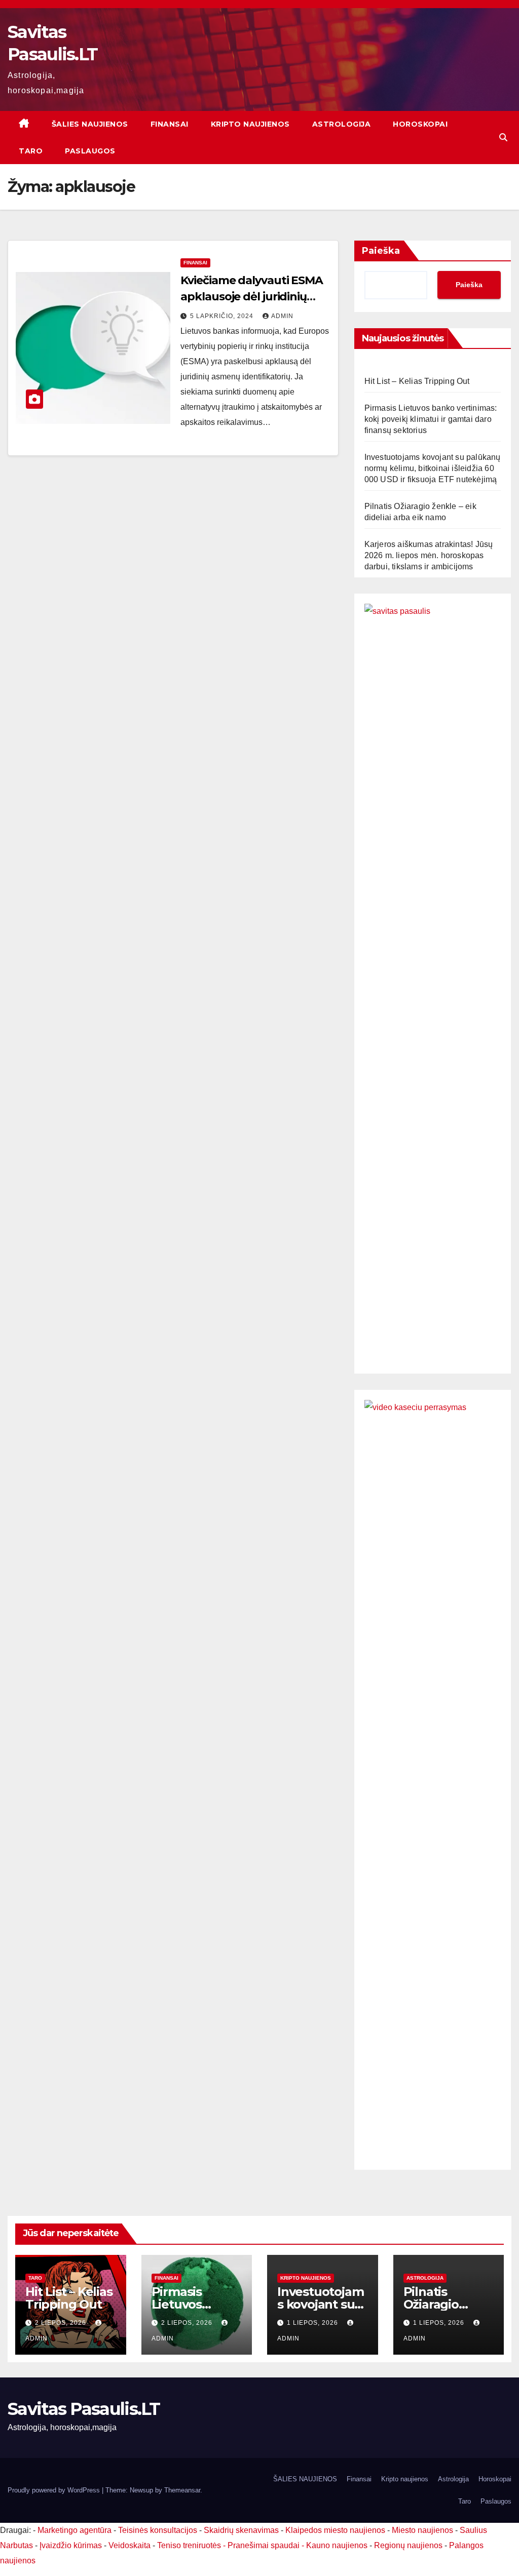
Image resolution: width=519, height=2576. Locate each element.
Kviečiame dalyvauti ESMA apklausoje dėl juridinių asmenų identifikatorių (252, 297)
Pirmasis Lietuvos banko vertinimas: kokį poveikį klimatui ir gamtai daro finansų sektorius (431, 419)
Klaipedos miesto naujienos (335, 2530)
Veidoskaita (129, 2545)
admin (282, 316)
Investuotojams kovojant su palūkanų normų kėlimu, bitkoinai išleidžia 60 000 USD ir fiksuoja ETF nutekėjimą (433, 468)
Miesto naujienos (422, 2530)
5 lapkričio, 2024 (223, 316)
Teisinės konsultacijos (158, 2530)
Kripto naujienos (250, 124)
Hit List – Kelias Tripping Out (417, 381)
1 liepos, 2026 (313, 2323)
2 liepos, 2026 (62, 2323)
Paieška (381, 251)
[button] (503, 138)
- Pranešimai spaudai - (265, 2545)
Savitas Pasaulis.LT (84, 2409)
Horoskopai (420, 124)
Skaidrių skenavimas (241, 2530)
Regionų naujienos (408, 2545)
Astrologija (342, 124)
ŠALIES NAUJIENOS (90, 124)
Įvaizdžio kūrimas (71, 2545)
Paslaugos (90, 151)
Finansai (170, 124)
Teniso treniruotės (189, 2545)
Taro (31, 151)
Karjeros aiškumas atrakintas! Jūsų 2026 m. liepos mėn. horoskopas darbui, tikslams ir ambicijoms (429, 555)
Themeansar (182, 2490)
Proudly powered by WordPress (55, 2490)
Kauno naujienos (337, 2545)
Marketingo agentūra (75, 2530)
